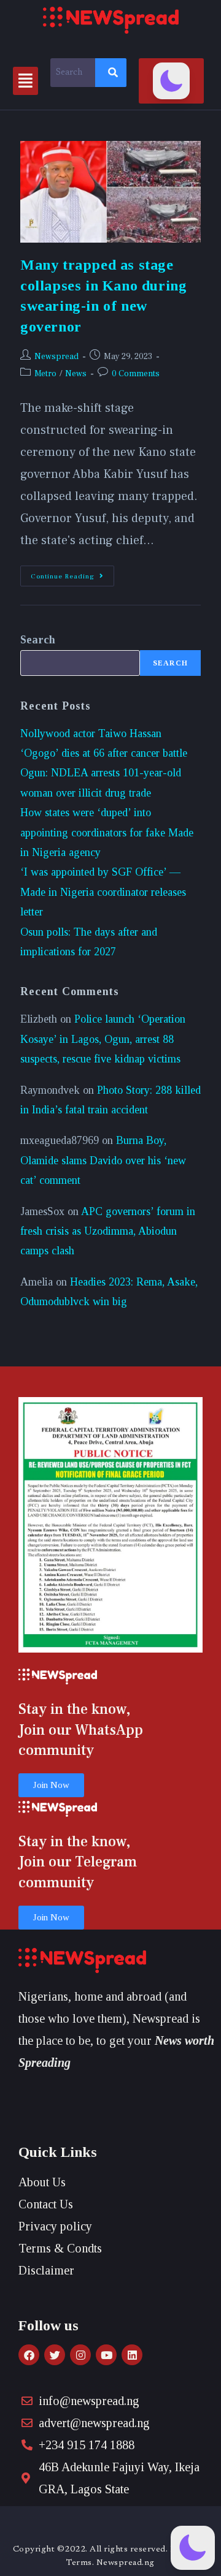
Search (38, 640)
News (76, 374)
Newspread (56, 357)
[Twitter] (55, 2355)
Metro (45, 374)
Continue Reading (72, 573)
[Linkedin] (132, 2355)
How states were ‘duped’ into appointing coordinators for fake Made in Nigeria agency (107, 832)
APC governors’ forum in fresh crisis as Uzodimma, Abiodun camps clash (108, 1231)
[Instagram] (80, 2355)
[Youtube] (106, 2355)
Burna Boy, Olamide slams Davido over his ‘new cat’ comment (103, 1160)
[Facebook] (29, 2355)
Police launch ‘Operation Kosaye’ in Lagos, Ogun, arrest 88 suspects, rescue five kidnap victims (103, 1039)
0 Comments (136, 374)
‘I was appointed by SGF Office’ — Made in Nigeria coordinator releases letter (103, 892)
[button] (25, 81)
